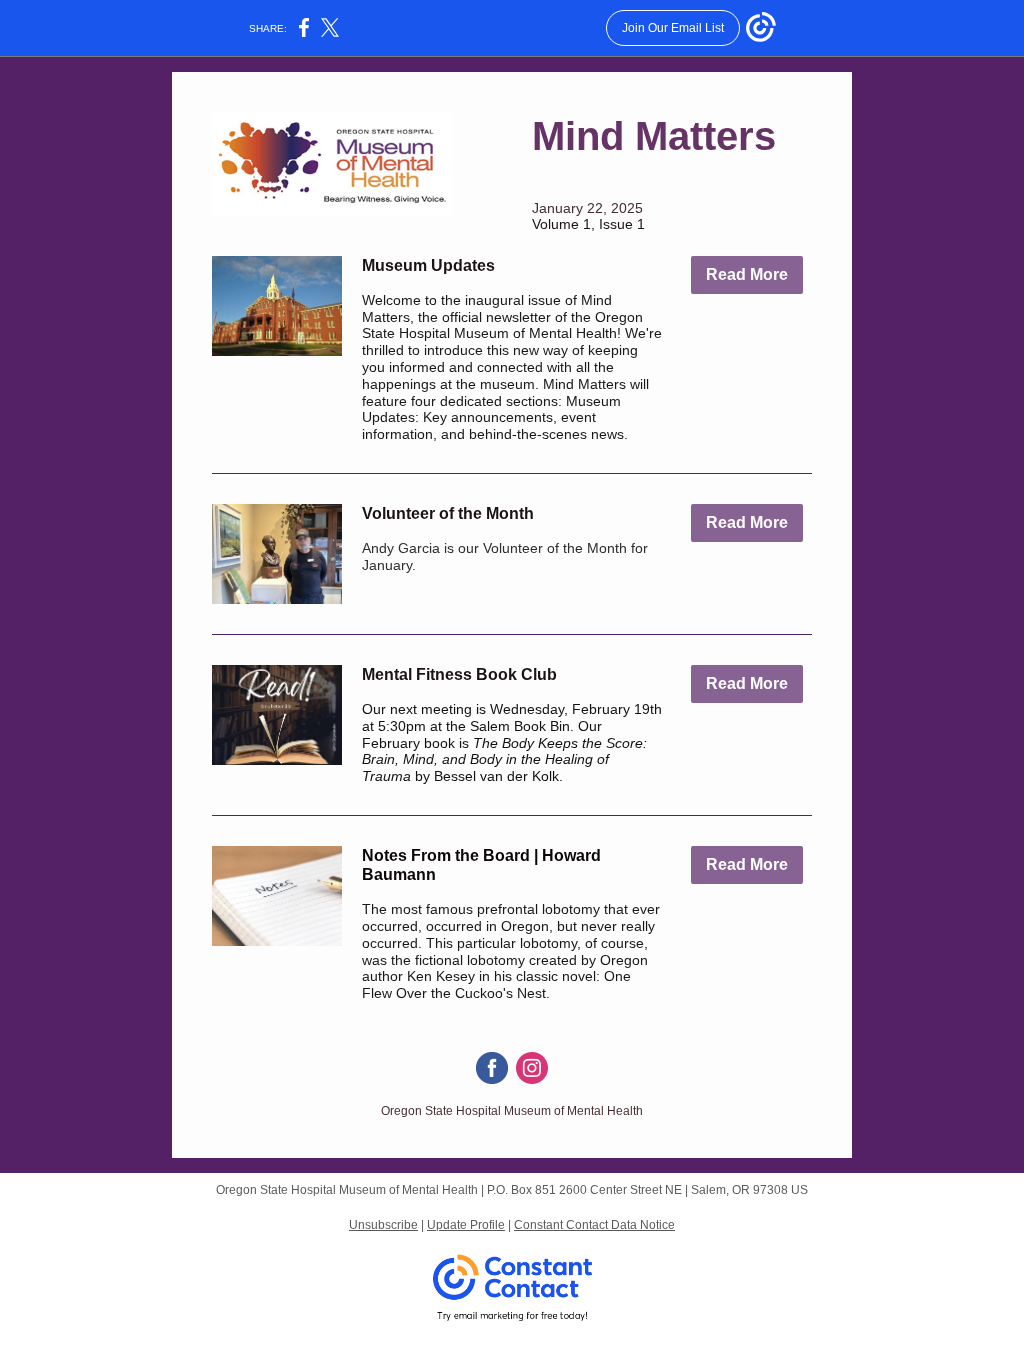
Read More (747, 274)
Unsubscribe (383, 1225)
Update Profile (466, 1225)
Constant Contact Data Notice (594, 1225)
